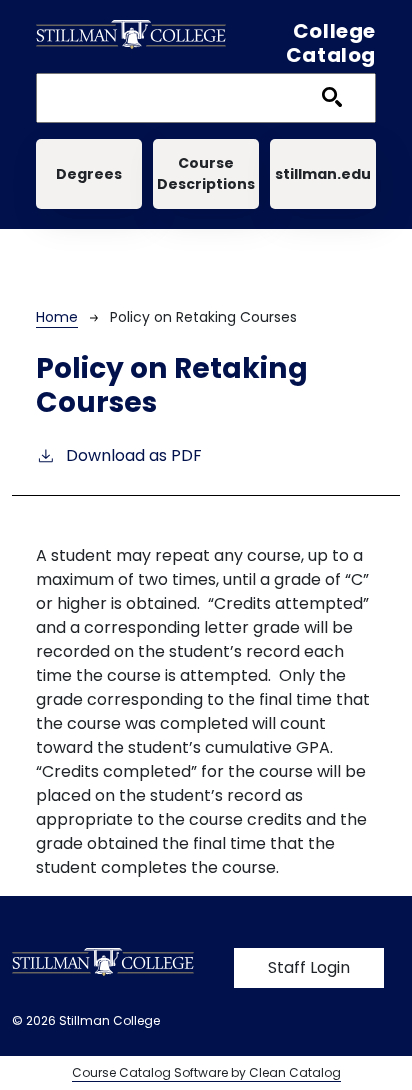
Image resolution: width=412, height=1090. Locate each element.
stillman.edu (323, 174)
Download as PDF (134, 455)
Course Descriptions (206, 173)
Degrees (89, 174)
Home (57, 317)
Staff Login (309, 967)
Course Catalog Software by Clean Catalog (206, 1072)
